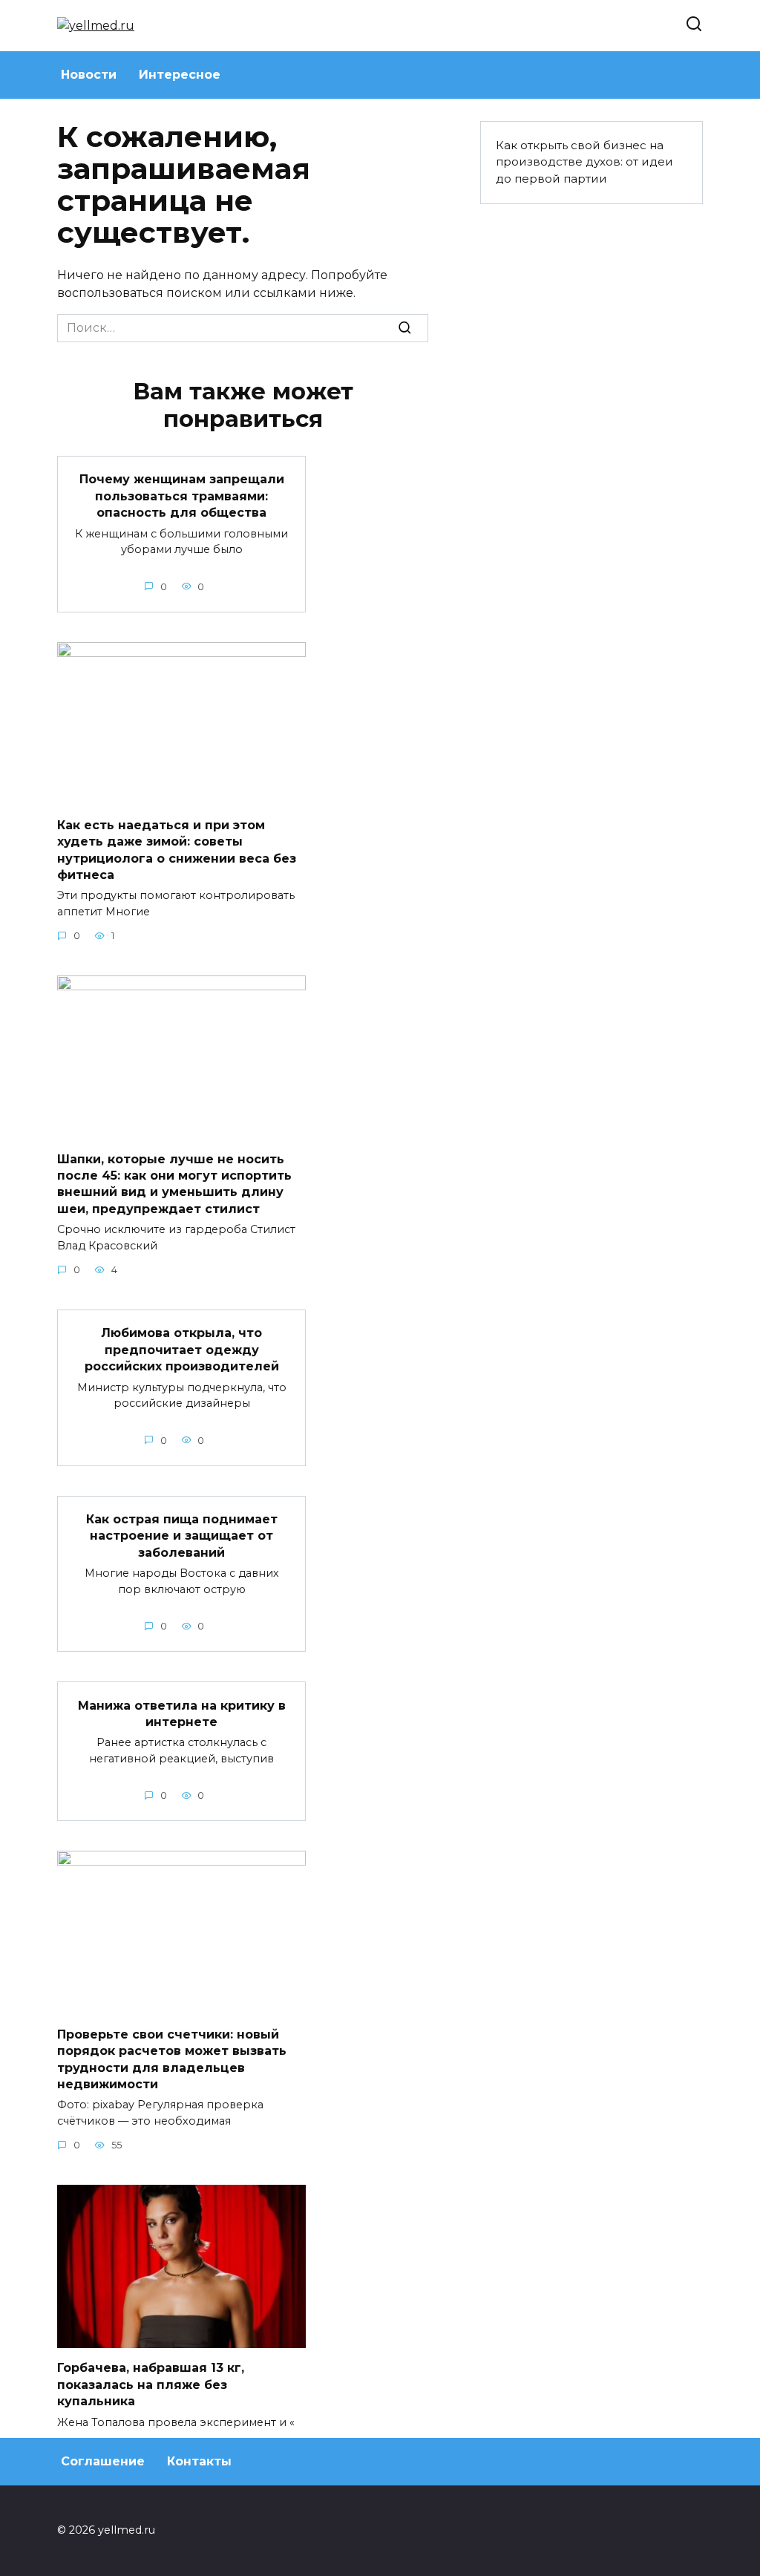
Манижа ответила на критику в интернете (182, 1713)
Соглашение (103, 2461)
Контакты (199, 2461)
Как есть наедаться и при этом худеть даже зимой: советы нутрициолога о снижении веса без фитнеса (177, 850)
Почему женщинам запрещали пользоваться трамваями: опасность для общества (182, 496)
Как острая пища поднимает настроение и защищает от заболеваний (182, 1536)
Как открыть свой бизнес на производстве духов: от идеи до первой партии (584, 162)
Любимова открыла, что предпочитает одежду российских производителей (182, 1350)
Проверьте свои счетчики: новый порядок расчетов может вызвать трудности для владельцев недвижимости (172, 2059)
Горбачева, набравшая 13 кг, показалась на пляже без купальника (151, 2384)
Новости (89, 75)
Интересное (180, 75)
